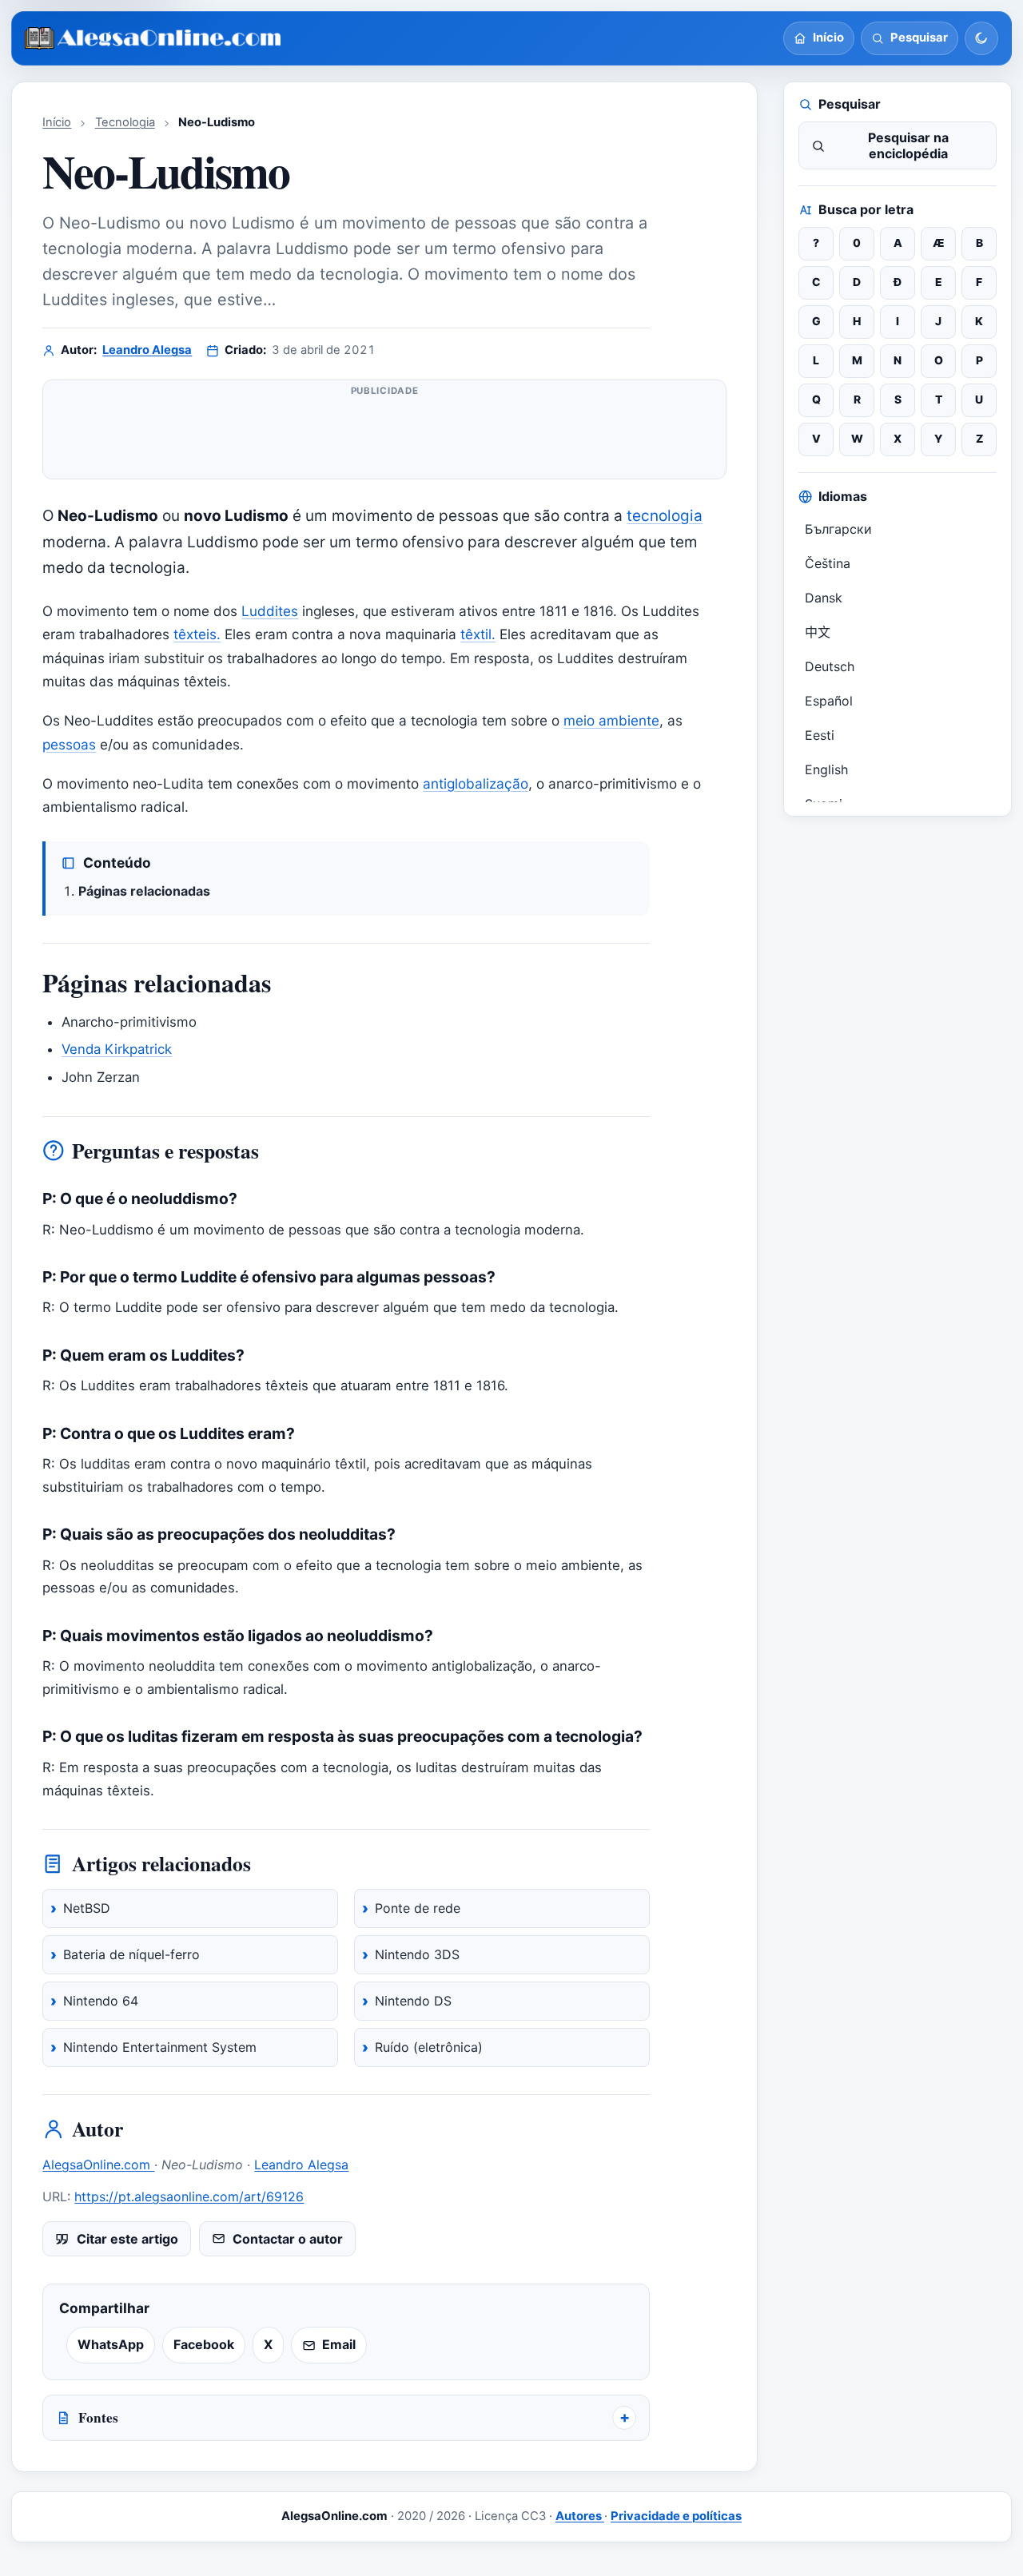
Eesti (820, 735)
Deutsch (830, 666)
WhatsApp (111, 2344)
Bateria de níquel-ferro (131, 1954)
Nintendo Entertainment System (160, 2047)
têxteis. (197, 634)
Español (829, 701)
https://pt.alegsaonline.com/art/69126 (189, 2196)
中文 (818, 632)
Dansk (824, 598)
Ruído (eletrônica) (429, 2047)
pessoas (69, 744)
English (826, 769)
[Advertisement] (384, 436)
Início (57, 122)
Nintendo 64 (101, 2001)
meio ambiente (611, 720)
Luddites (270, 611)
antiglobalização (476, 783)
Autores (580, 2516)
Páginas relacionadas (144, 891)
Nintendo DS (413, 2001)
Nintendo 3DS (417, 1954)
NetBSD (87, 1908)
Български (838, 529)
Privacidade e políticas (676, 2516)
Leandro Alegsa (147, 350)
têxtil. (478, 634)
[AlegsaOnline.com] (154, 39)
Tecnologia (125, 122)
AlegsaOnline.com (98, 2165)
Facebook (204, 2344)
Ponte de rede (418, 1908)
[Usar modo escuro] (981, 38)
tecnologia (665, 516)
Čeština (828, 563)
